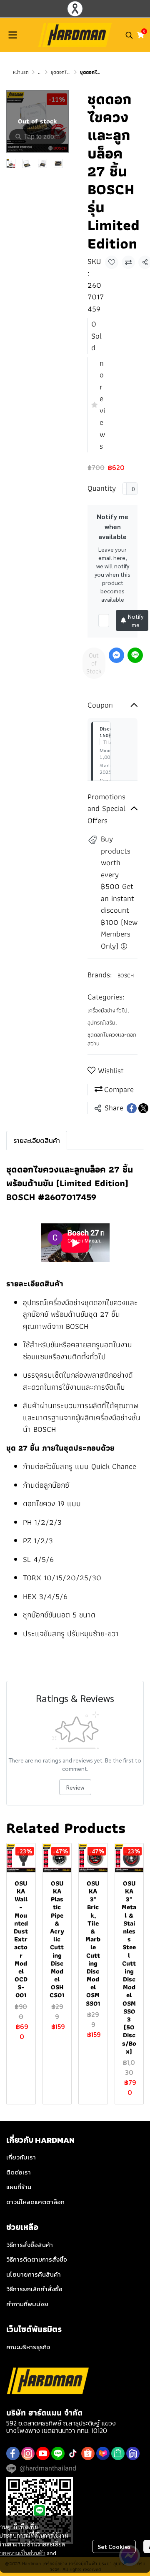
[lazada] (103, 2453)
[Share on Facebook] (132, 1108)
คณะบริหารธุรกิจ (28, 2347)
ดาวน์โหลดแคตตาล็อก (35, 2202)
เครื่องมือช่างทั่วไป (108, 1011)
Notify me (136, 620)
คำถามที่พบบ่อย (27, 2304)
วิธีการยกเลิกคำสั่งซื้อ (34, 2289)
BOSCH (126, 975)
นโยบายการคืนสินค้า (34, 2274)
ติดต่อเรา (19, 2172)
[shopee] (88, 2453)
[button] (129, 35)
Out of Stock (94, 663)
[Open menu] (12, 35)
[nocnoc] (133, 2453)
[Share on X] (143, 1108)
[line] (58, 2453)
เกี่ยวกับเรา (21, 2157)
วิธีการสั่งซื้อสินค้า (30, 2245)
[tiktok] (73, 2453)
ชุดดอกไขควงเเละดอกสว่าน (112, 1039)
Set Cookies (114, 2546)
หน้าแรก (21, 72)
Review (75, 1787)
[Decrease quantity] (125, 489)
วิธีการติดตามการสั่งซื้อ (37, 2259)
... (40, 72)
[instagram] (28, 2453)
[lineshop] (118, 2453)
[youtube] (43, 2453)
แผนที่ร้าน (19, 2187)
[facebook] (13, 2453)
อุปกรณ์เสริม (102, 1023)
